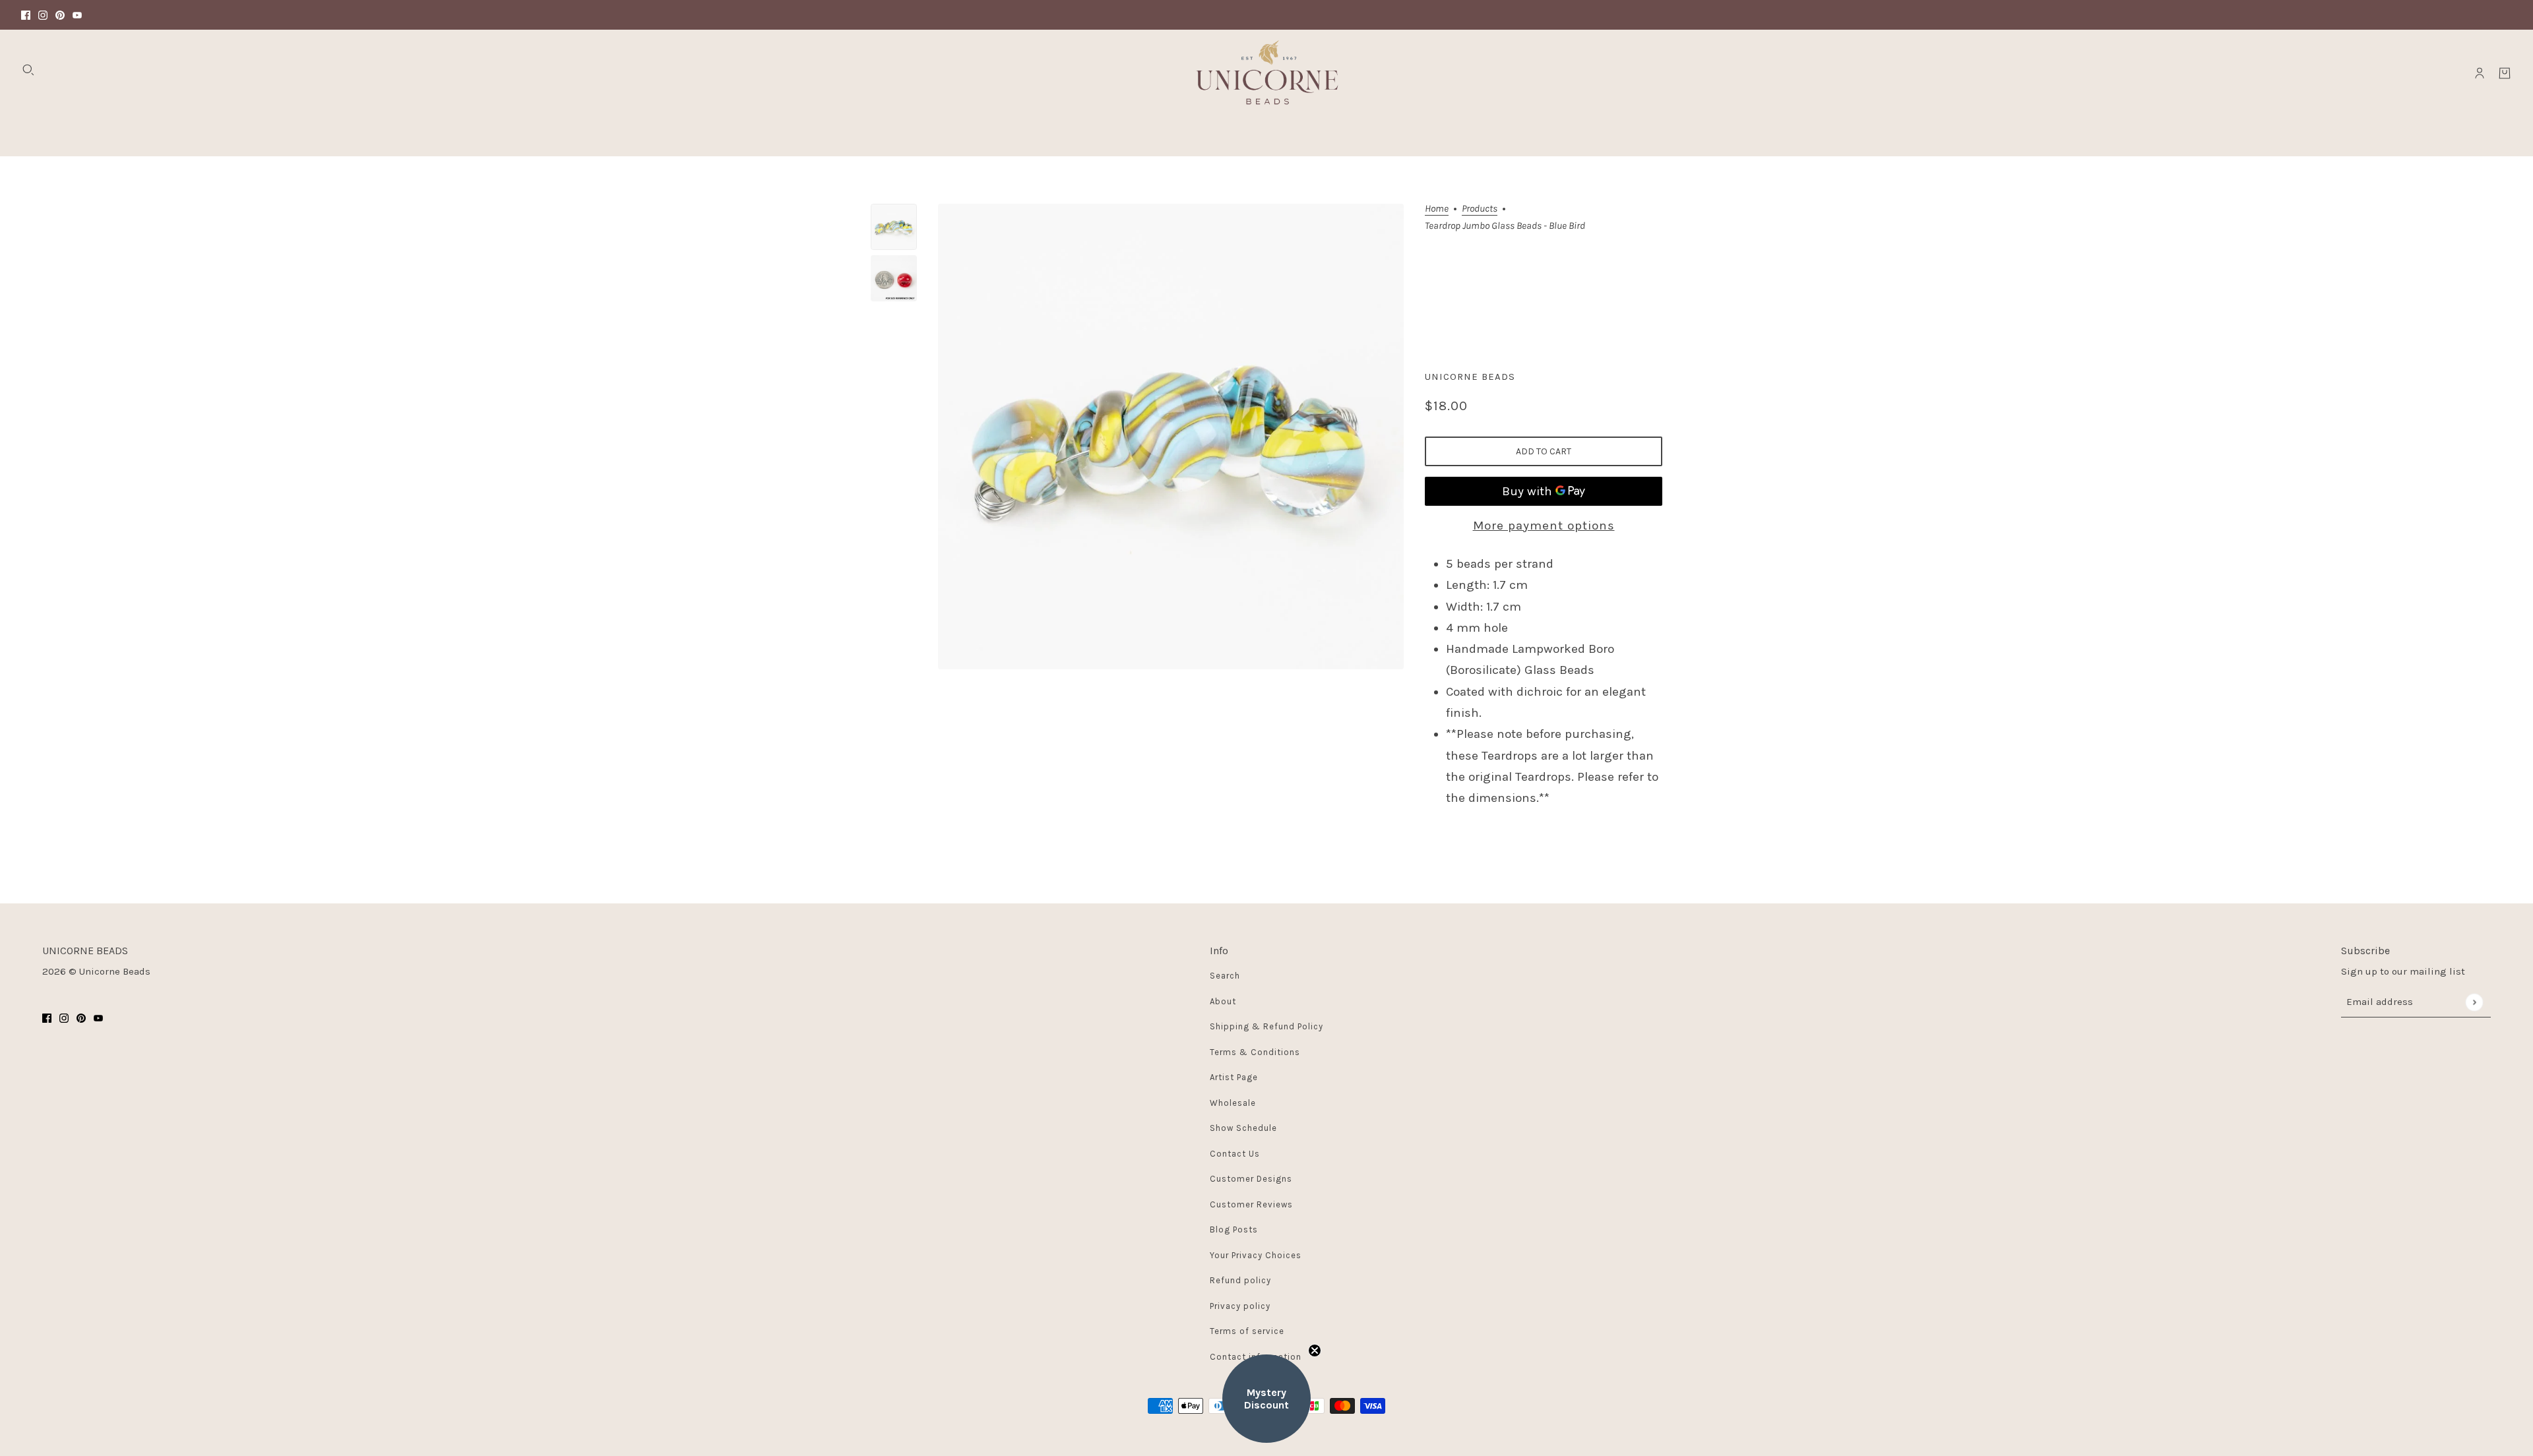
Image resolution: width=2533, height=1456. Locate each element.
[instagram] (43, 15)
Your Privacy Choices (1256, 1255)
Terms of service (1247, 1331)
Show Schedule (1243, 1128)
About (1223, 1001)
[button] (1266, 1399)
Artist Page (1234, 1077)
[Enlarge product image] (1171, 437)
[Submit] (2474, 1002)
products (1480, 209)
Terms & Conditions (1255, 1052)
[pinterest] (60, 15)
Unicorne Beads (1470, 377)
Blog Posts (1234, 1229)
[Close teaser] (1315, 1350)
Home (1437, 209)
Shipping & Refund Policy (1266, 1026)
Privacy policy (1240, 1306)
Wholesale (1233, 1103)
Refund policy (1240, 1280)
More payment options (1544, 526)
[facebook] (26, 15)
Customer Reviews (1251, 1204)
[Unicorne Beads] (1266, 73)
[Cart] (2505, 73)
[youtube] (77, 15)
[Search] (28, 70)
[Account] (2480, 73)
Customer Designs (1251, 1179)
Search (1225, 976)
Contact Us (1235, 1154)
